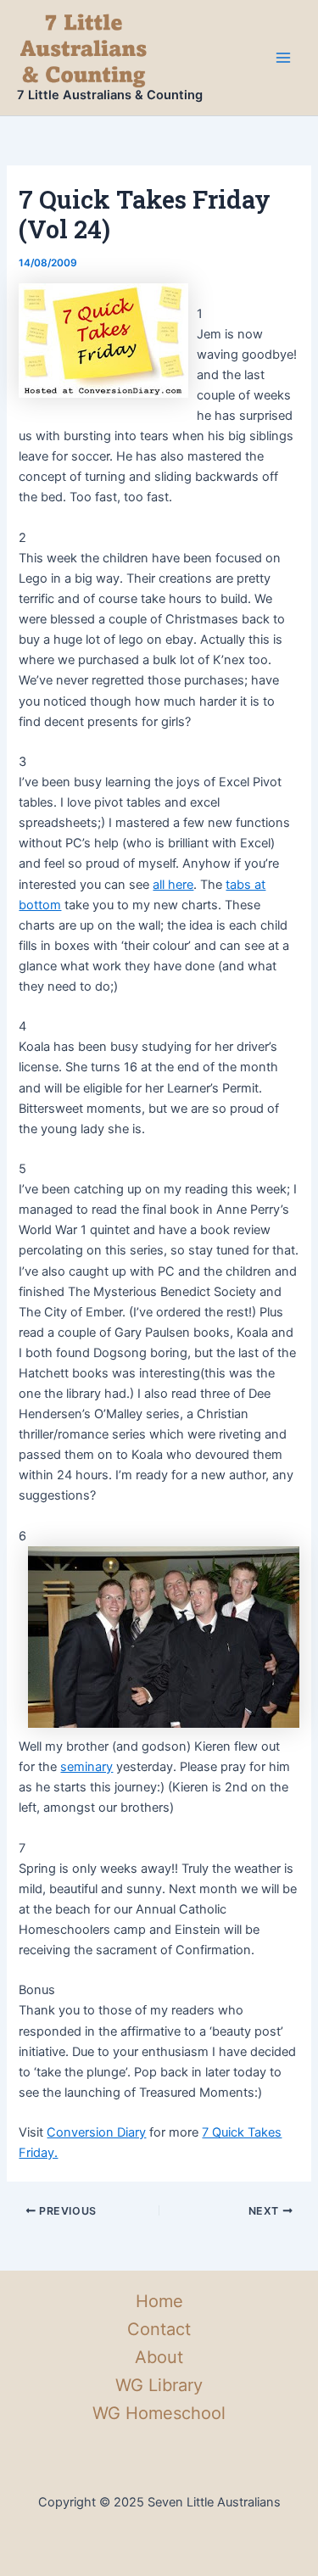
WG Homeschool (159, 2413)
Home (159, 2301)
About (159, 2357)
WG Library (159, 2385)
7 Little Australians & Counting (110, 95)
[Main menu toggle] (283, 58)
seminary (86, 1767)
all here (173, 885)
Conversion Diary (96, 2132)
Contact (159, 2329)
